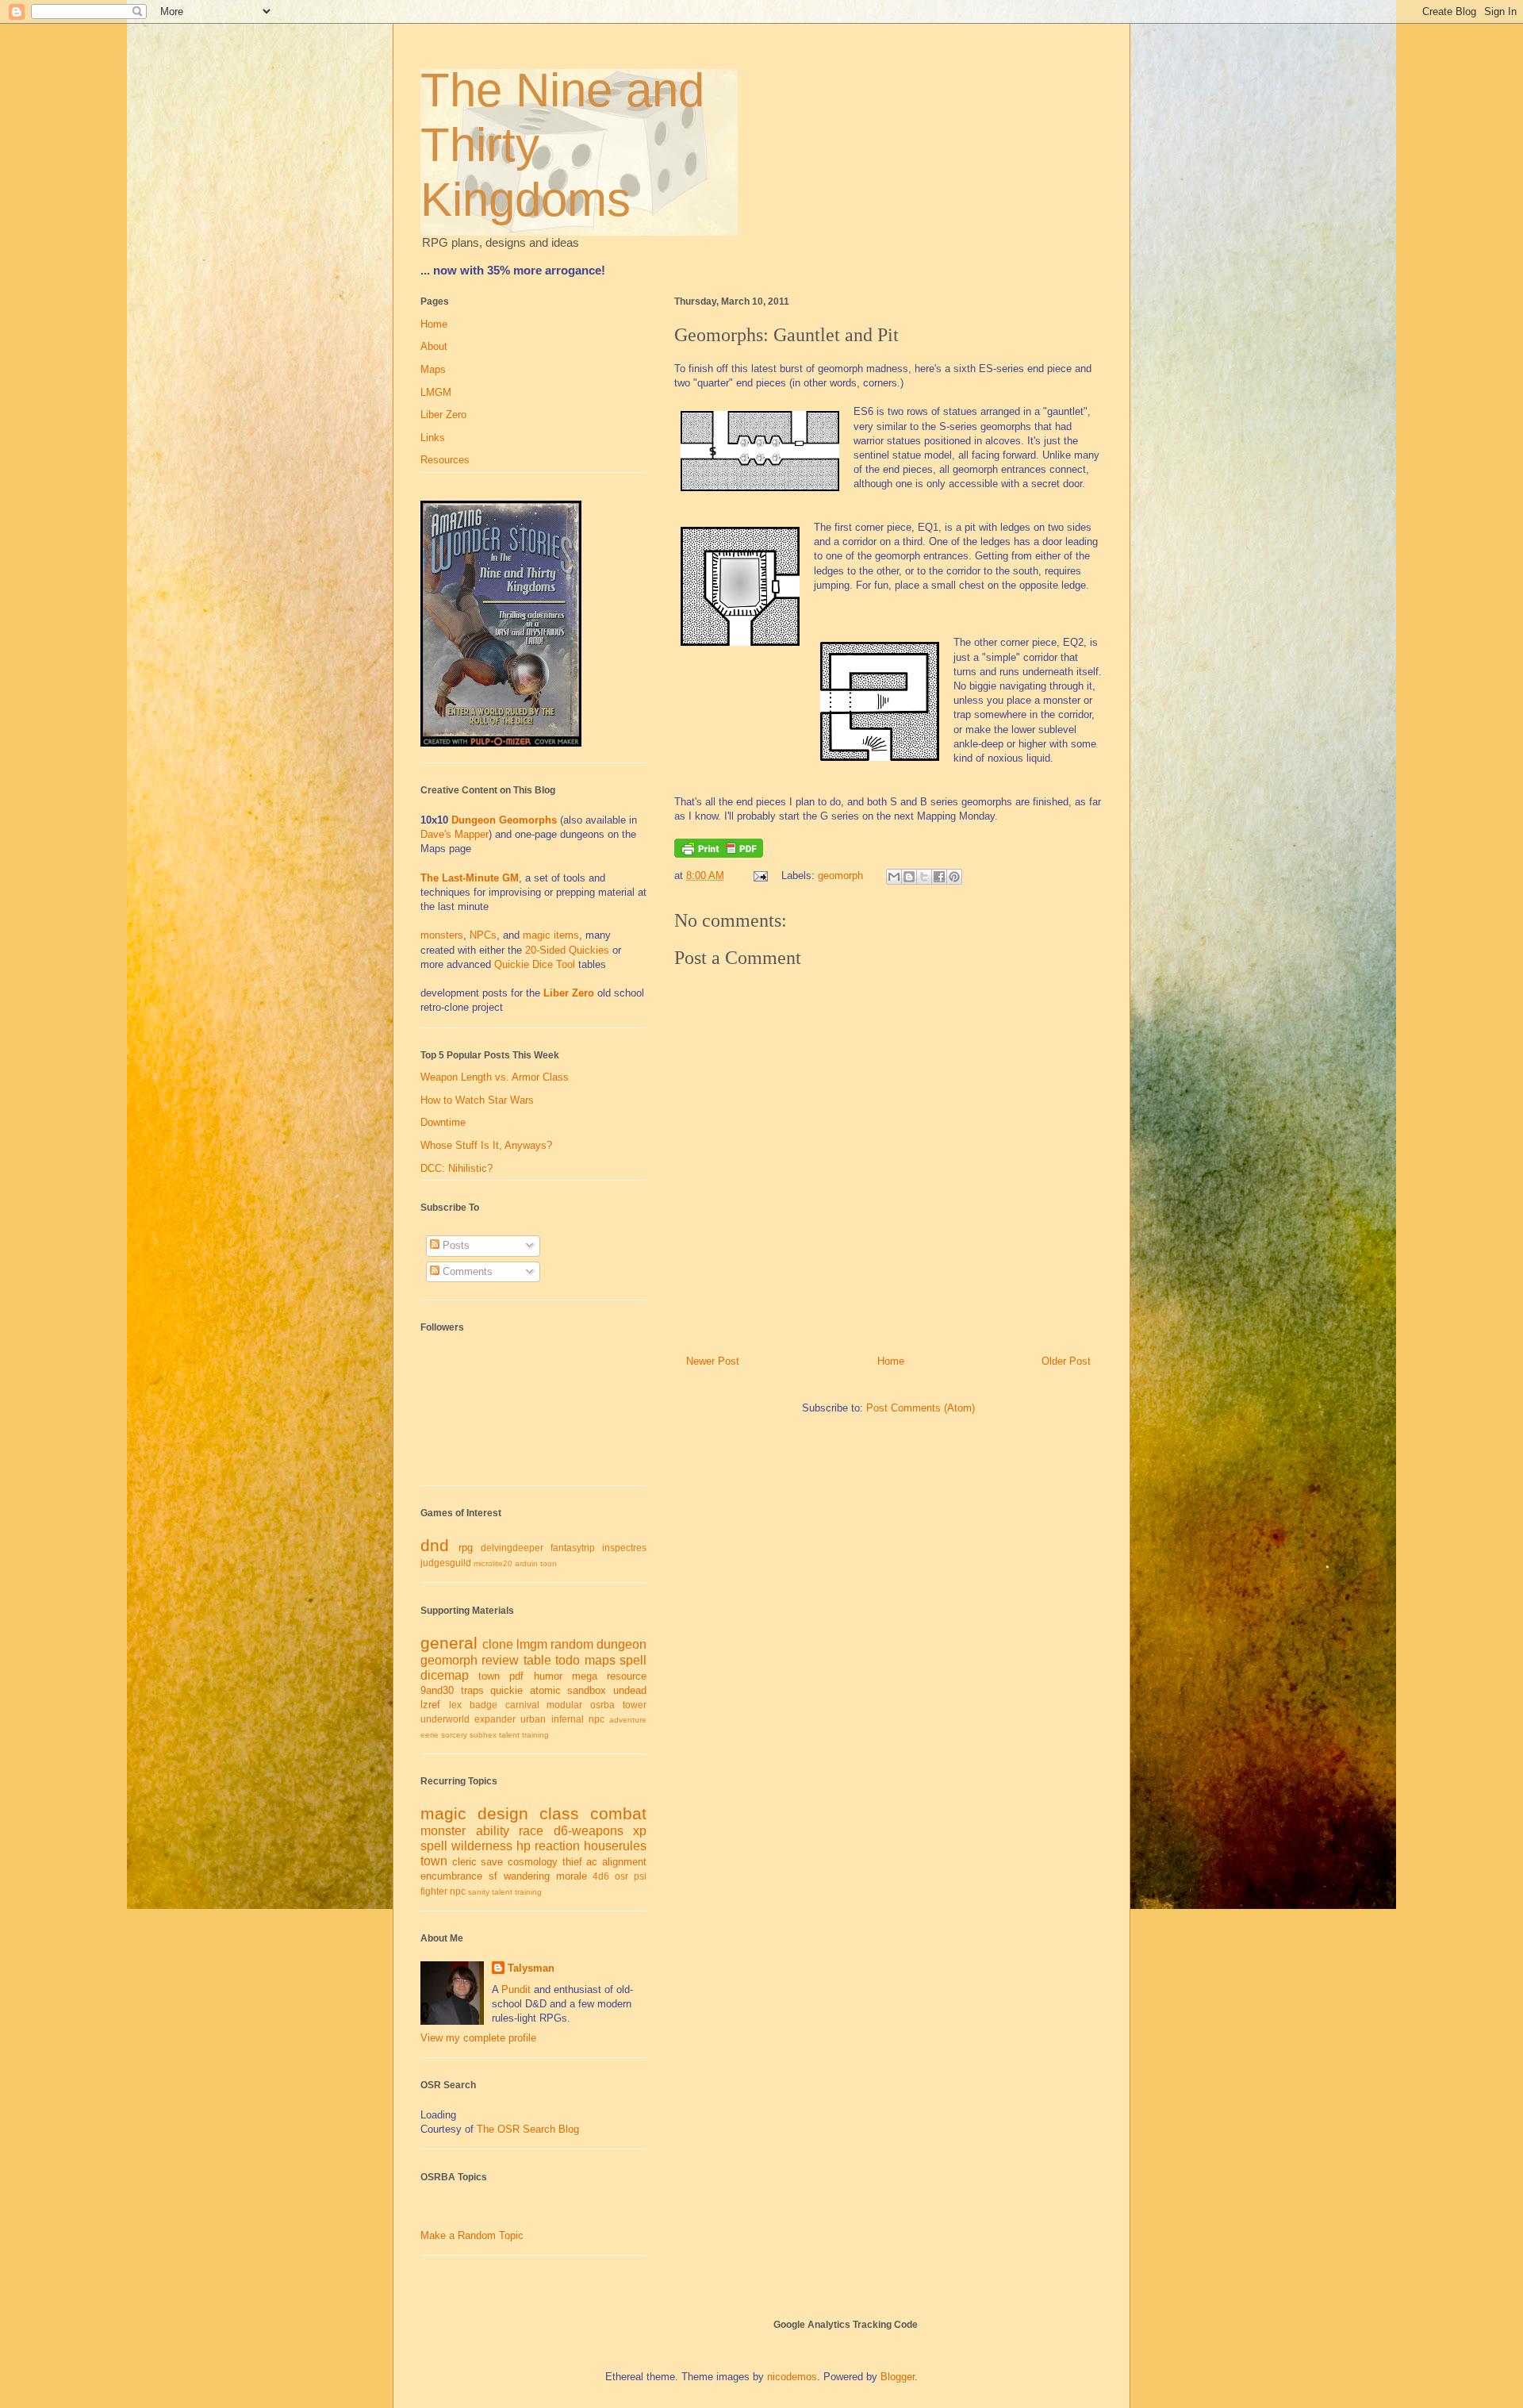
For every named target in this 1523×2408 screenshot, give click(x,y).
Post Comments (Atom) (921, 1408)
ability (493, 1831)
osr (621, 1876)
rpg (466, 1548)
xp (640, 1831)
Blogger (898, 2377)
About (434, 346)
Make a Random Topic (472, 2235)
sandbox (587, 1690)
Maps (433, 369)
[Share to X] (924, 877)
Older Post (1066, 1361)
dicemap (445, 1675)
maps (600, 1660)
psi (640, 1876)
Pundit (516, 1989)
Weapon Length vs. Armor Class (495, 1077)
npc (597, 1719)
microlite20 (493, 1563)
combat (618, 1813)
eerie (430, 1735)
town (489, 1676)
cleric (464, 1862)
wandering (527, 1876)
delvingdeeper (512, 1548)
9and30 (437, 1690)
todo (568, 1660)
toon (549, 1563)
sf (493, 1876)
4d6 (601, 1876)
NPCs (483, 935)
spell (633, 1660)
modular (564, 1705)
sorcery (454, 1735)
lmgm (532, 1644)
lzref (430, 1705)
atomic (545, 1690)
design (503, 1813)
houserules (615, 1846)
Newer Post (713, 1361)
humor (548, 1676)
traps (472, 1690)
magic (443, 1813)
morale (572, 1876)
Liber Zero (443, 415)
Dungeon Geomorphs (504, 820)
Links (433, 438)
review (500, 1660)
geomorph (840, 876)
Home (891, 1361)
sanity (479, 1892)
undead (630, 1690)
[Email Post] (760, 876)
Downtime (443, 1122)
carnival (522, 1705)
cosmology (533, 1862)
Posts (455, 1245)
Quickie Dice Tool (535, 964)
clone (498, 1644)
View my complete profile (478, 2038)
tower (635, 1705)
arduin (526, 1563)
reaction (557, 1846)
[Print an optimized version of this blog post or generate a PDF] (719, 854)
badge (483, 1705)
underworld (445, 1719)
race (531, 1831)
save (492, 1862)
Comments (466, 1271)
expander (495, 1719)
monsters (442, 935)
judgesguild (446, 1563)
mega (585, 1676)
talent (509, 1735)
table (537, 1660)
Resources (445, 460)
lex (455, 1705)
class (559, 1813)
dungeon (621, 1644)
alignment (624, 1862)
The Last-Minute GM (470, 878)
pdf (516, 1676)
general (449, 1643)
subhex (483, 1735)
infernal (568, 1719)
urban (533, 1719)
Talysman (531, 1968)
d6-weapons (589, 1831)
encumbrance (451, 1876)
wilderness (482, 1846)
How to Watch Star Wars (477, 1100)
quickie (506, 1690)
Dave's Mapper (455, 834)
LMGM (436, 392)
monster (443, 1831)
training (535, 1735)
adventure (628, 1720)
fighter (434, 1891)
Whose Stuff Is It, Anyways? (486, 1145)
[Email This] (894, 877)
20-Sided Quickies (567, 950)
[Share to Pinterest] (954, 877)
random (572, 1644)
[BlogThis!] (909, 877)
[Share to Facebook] (939, 877)
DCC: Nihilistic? (457, 1168)
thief (572, 1862)
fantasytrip (573, 1548)
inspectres (624, 1548)
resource (627, 1676)
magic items (551, 935)
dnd (435, 1545)
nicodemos (792, 2377)
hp (524, 1846)
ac (592, 1862)
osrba (602, 1705)
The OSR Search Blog (528, 2129)
